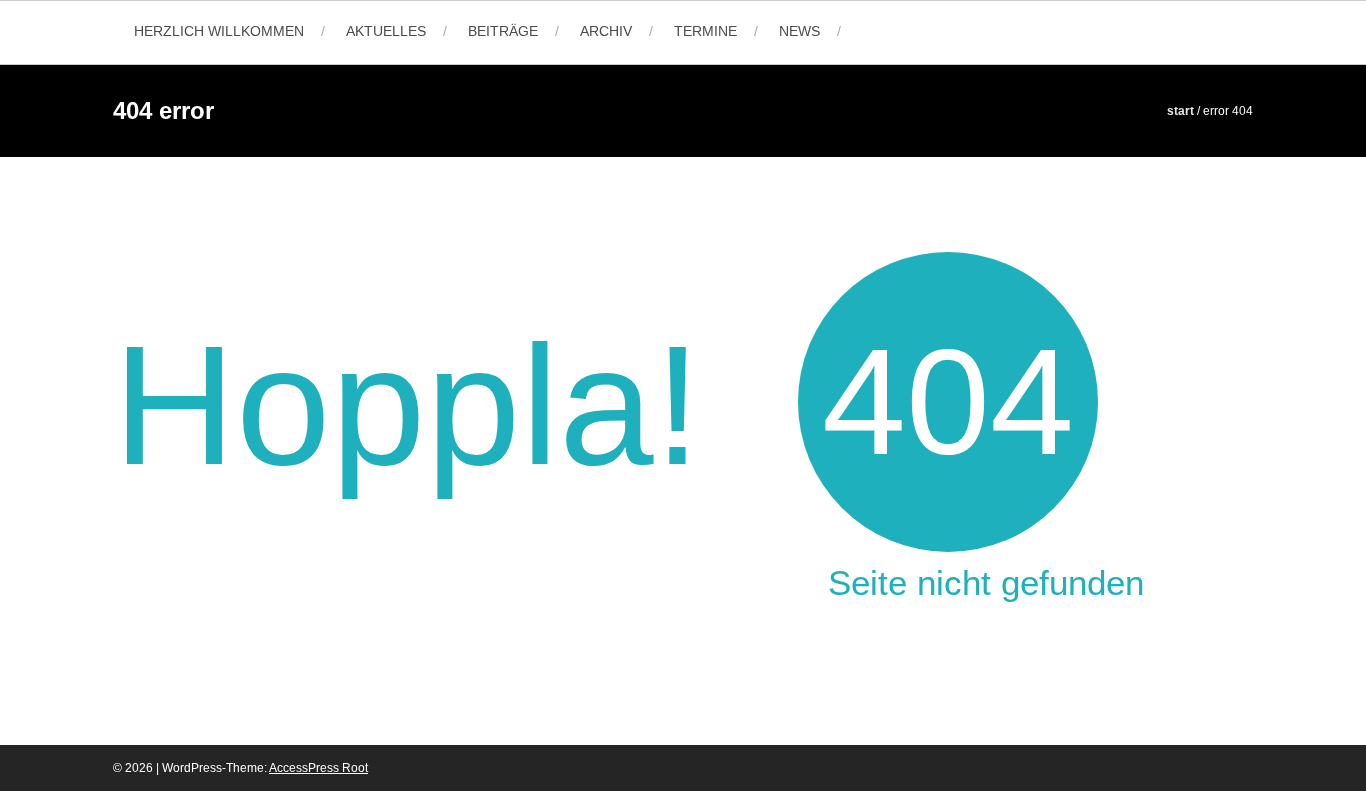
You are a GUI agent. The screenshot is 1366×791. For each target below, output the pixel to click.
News (799, 31)
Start (1180, 111)
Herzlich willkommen (219, 31)
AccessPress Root (318, 768)
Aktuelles (386, 31)
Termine (705, 31)
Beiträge (503, 31)
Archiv (606, 31)
